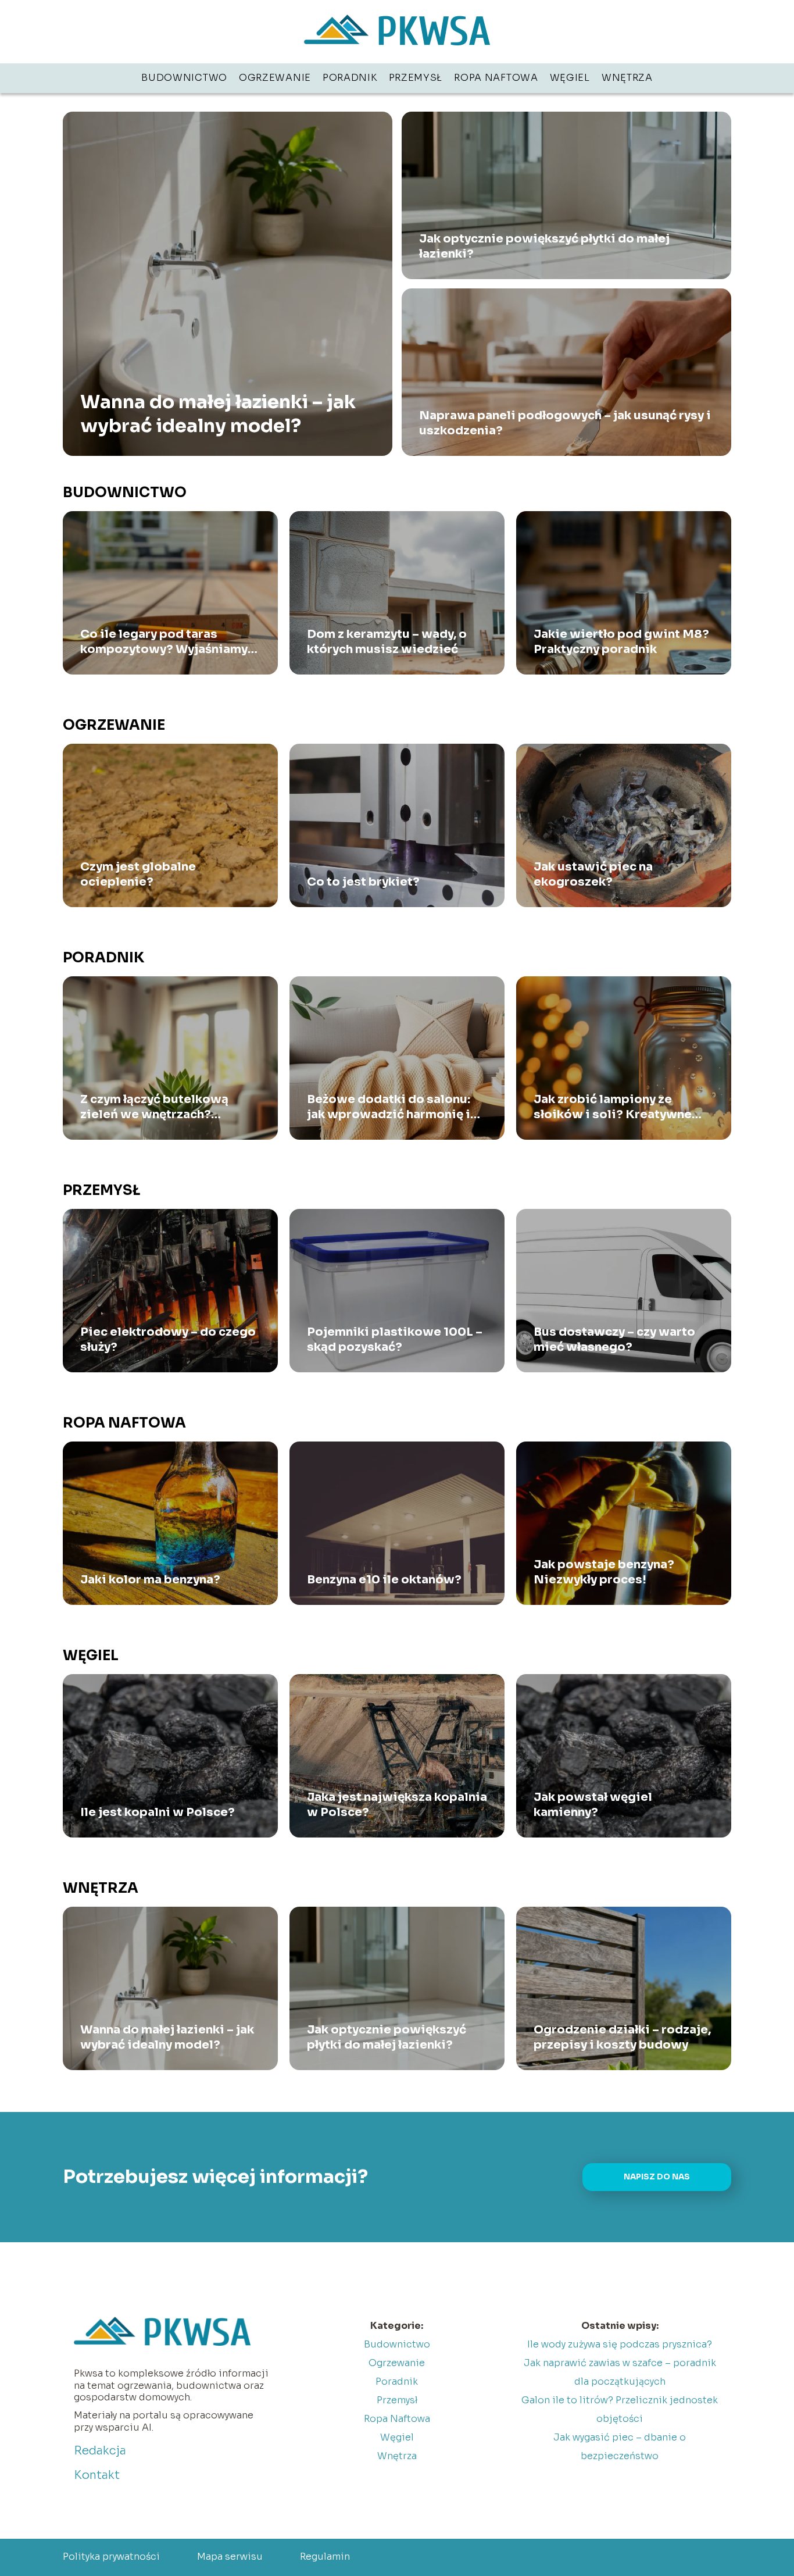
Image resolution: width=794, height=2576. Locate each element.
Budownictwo (184, 78)
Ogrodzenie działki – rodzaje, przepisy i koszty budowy (622, 2037)
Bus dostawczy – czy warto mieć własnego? (614, 1339)
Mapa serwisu (230, 2557)
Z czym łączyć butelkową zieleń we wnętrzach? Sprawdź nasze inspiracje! (160, 1107)
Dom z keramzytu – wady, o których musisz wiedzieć (387, 642)
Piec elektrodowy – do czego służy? (168, 1339)
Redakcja (100, 2451)
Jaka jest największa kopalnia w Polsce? (397, 1805)
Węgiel (570, 78)
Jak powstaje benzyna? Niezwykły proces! (604, 1572)
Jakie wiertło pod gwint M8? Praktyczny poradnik (621, 642)
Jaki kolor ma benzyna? (150, 1580)
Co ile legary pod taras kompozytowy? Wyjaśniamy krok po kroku (164, 642)
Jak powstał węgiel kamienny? (593, 1805)
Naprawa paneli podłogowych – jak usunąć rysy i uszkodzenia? (565, 423)
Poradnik (350, 78)
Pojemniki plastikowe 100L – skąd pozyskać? (395, 1339)
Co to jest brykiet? (363, 882)
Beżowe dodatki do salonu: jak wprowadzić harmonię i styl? (389, 1107)
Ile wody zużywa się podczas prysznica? (620, 2344)
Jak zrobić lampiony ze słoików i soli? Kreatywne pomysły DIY (613, 1107)
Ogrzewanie (275, 78)
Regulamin (325, 2557)
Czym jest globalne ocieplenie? (138, 874)
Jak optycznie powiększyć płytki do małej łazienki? (544, 246)
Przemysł (416, 78)
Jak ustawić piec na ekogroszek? (593, 874)
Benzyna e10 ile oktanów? (384, 1580)
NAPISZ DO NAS (657, 2177)
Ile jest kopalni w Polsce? (158, 1812)
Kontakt (97, 2475)
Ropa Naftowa (496, 78)
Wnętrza (627, 78)
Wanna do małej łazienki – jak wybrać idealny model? (218, 413)
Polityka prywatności (111, 2557)
